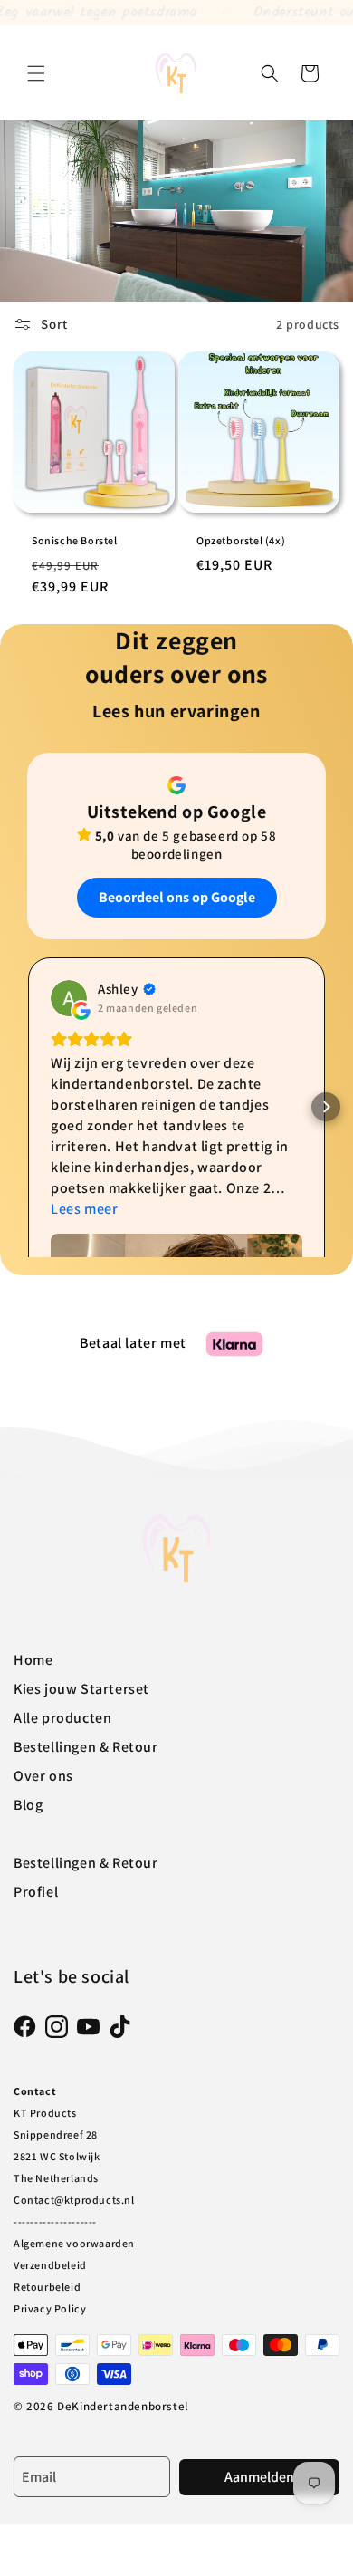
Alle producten (62, 1718)
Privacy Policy (50, 2308)
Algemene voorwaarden (74, 2243)
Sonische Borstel (75, 540)
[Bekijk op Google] (69, 998)
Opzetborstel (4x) (241, 540)
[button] (36, 73)
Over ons (43, 1776)
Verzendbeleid (50, 2265)
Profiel (36, 1892)
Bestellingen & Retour (86, 1747)
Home (33, 1660)
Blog (28, 1805)
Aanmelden (259, 2477)
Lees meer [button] (84, 1209)
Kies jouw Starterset (81, 1689)
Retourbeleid (47, 2287)
